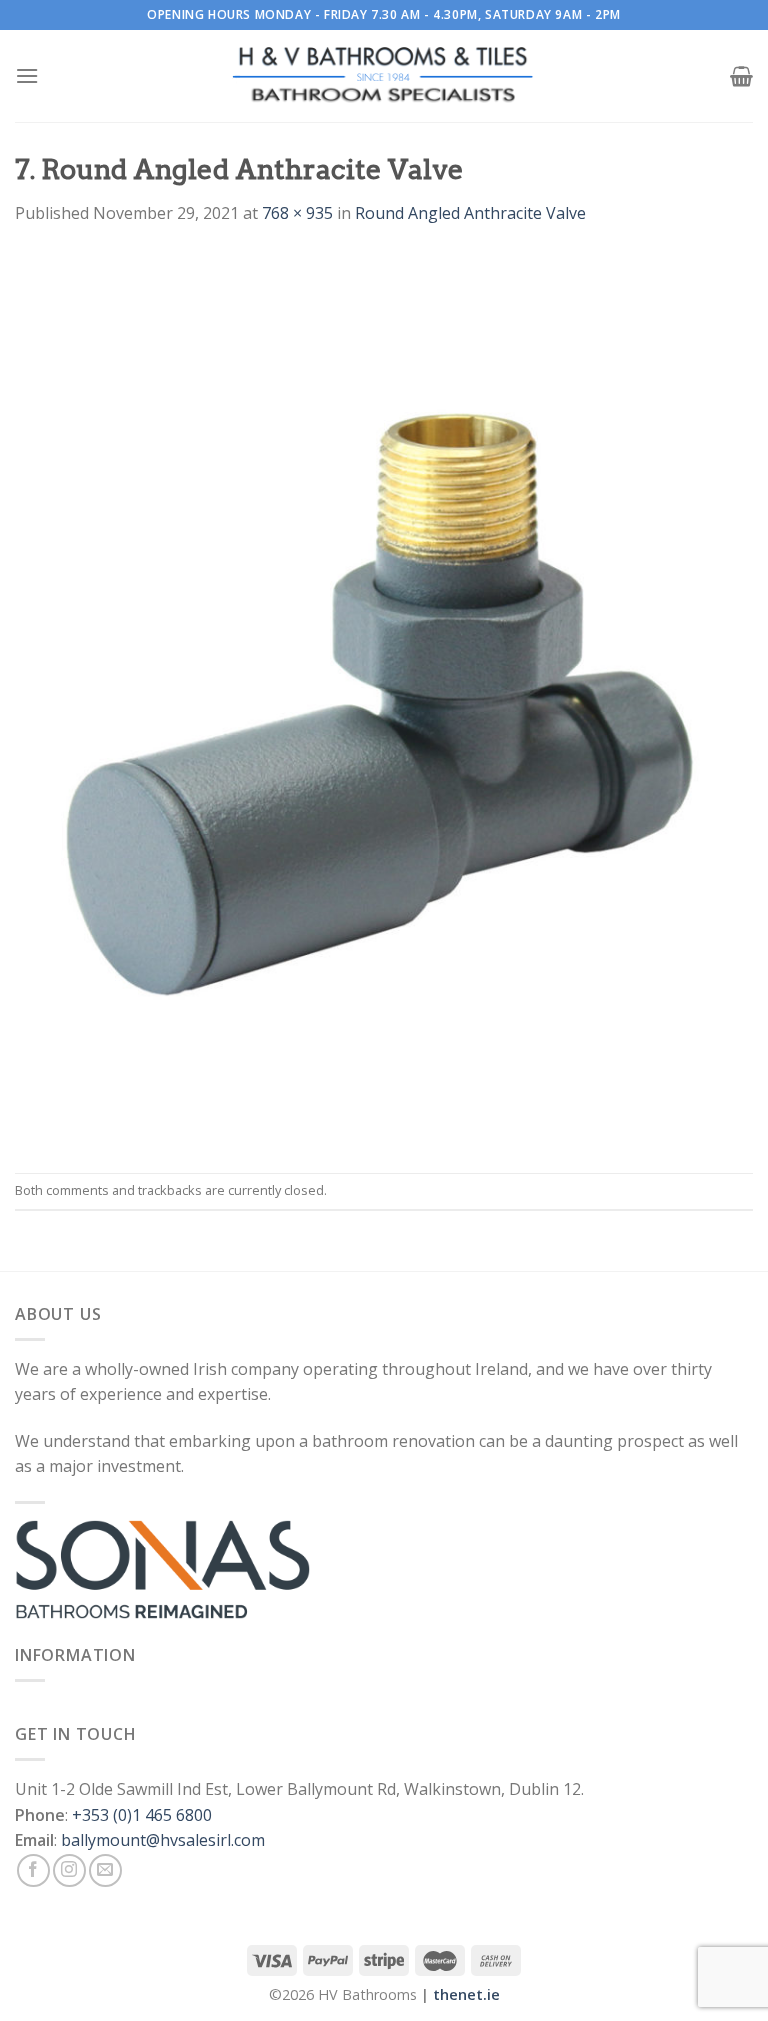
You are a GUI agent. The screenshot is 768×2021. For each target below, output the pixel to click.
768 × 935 (297, 213)
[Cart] (741, 76)
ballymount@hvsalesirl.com (163, 1840)
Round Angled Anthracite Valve (470, 213)
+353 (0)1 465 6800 (142, 1815)
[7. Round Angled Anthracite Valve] (384, 698)
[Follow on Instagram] (69, 1870)
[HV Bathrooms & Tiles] (384, 76)
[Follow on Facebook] (33, 1870)
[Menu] (27, 75)
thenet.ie (466, 1994)
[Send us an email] (105, 1870)
